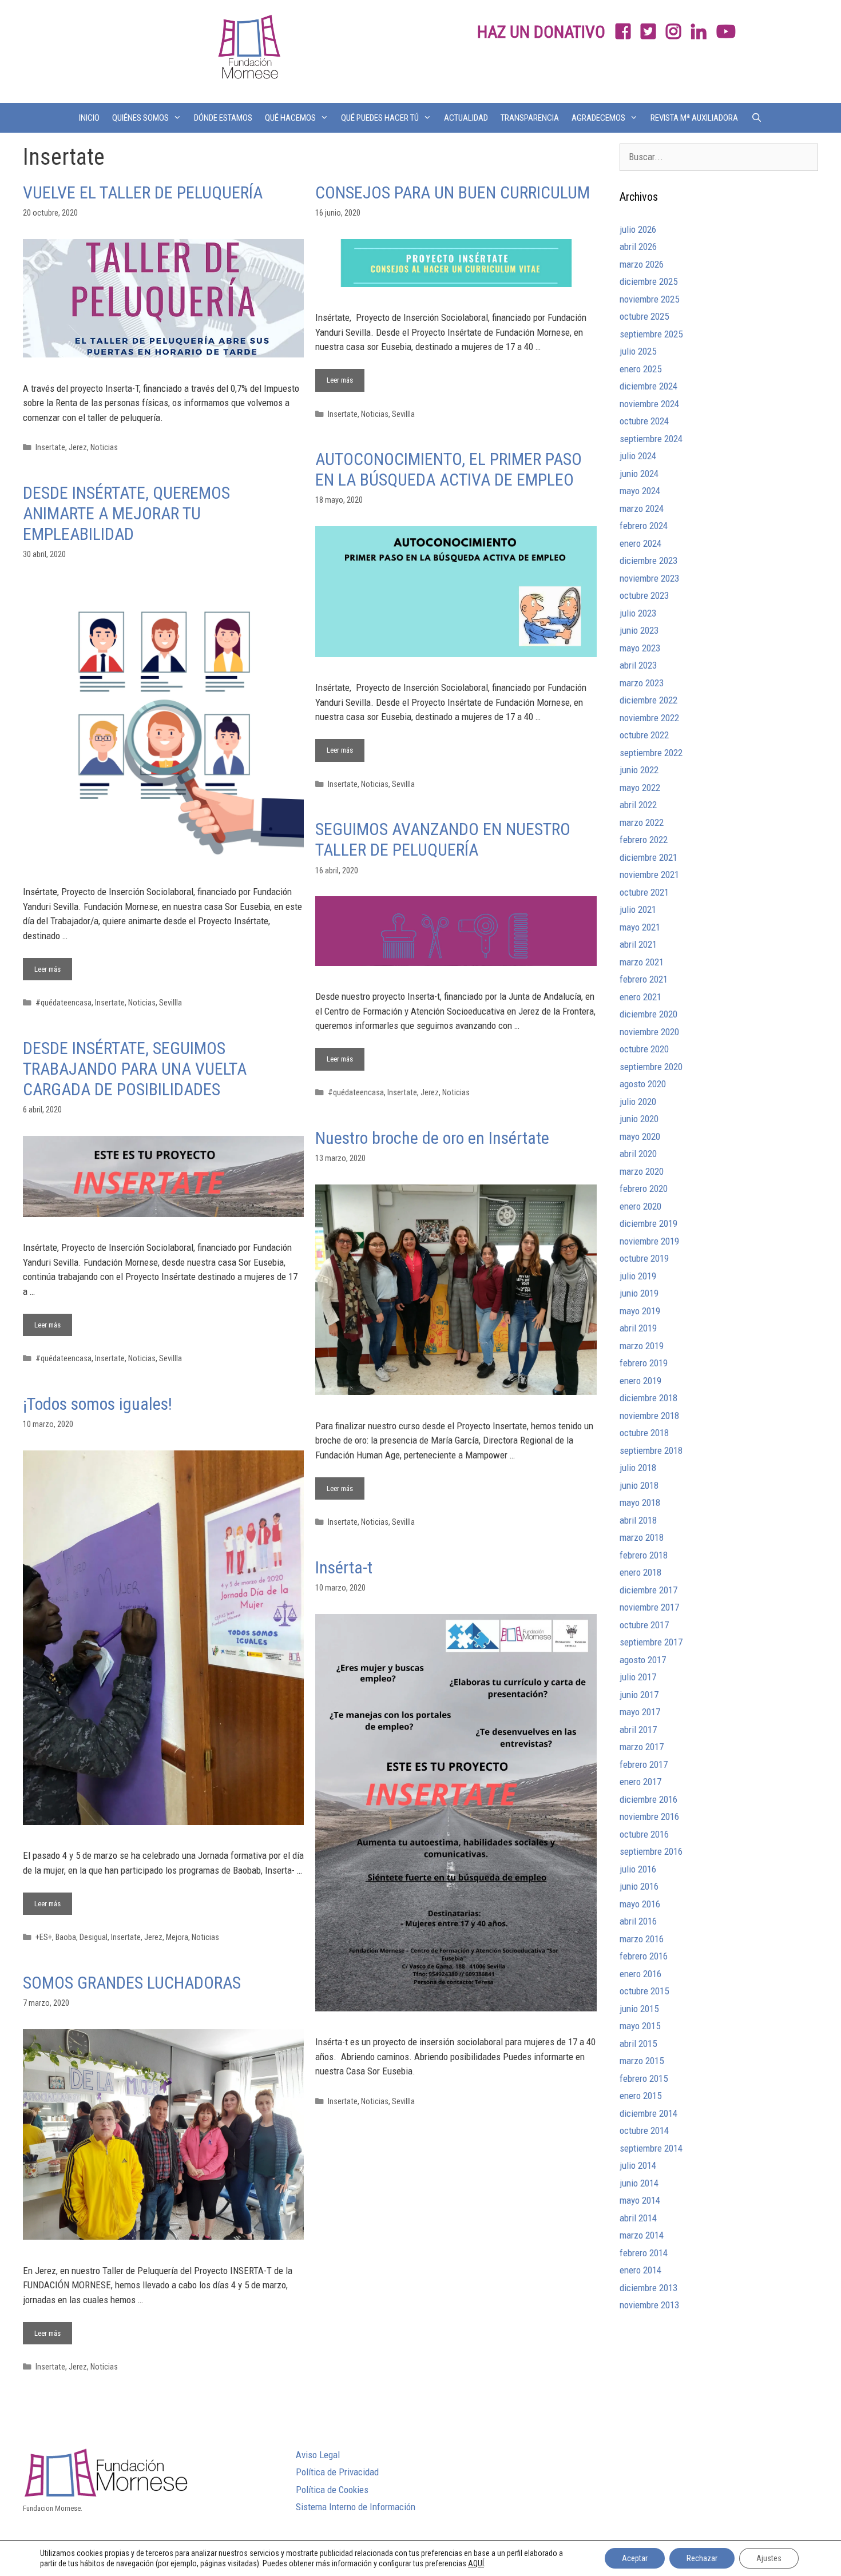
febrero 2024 (644, 526)
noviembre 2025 (649, 299)
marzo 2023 (642, 683)
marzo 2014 (642, 2235)
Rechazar (702, 2558)
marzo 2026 (642, 264)
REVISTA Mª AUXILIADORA (694, 118)
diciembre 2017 (648, 1590)
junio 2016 (639, 1886)
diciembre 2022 (648, 700)
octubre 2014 (644, 2130)
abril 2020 (638, 1154)
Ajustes (769, 2558)
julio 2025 (638, 351)
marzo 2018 (642, 1537)
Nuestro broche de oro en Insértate (432, 1138)
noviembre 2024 (649, 404)
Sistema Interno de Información (356, 2507)
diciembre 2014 (648, 2113)
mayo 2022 (640, 788)
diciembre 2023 (648, 560)
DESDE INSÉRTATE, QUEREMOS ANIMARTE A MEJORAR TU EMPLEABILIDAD (126, 513)
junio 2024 (639, 474)
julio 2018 (638, 1468)
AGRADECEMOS (598, 118)
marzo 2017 (642, 1747)
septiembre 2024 (651, 439)
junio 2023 (639, 630)
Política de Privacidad (337, 2472)
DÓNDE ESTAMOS (223, 118)
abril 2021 (638, 944)
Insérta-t (344, 1567)
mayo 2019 (640, 1311)
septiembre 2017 (651, 1642)
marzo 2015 (642, 2061)
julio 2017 (638, 1677)
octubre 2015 (644, 1991)
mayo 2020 (640, 1136)
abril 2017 (638, 1730)
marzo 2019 (642, 1346)
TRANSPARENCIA (530, 118)
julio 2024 (638, 456)
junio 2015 (639, 2009)
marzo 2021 (642, 962)
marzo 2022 (642, 822)
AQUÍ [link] (476, 2563)
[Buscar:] (719, 157)
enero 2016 (640, 1974)
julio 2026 (638, 229)
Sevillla (403, 414)
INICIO (89, 118)
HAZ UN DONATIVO (541, 32)
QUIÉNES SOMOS (140, 118)
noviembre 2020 (649, 1032)
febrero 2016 (644, 1956)
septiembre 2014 (651, 2148)
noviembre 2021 (649, 874)
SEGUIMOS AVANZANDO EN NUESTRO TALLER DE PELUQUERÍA (443, 839)
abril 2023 (638, 665)
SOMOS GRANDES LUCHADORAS (132, 1983)
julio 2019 (638, 1276)
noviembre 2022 (649, 718)
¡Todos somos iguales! (98, 1404)
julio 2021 (638, 909)
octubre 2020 (644, 1049)
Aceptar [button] (635, 2558)
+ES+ (44, 1937)
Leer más (346, 377)
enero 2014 (640, 2270)
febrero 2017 (644, 1764)
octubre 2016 (644, 1834)
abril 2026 (638, 247)
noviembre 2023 (649, 578)
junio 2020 (639, 1119)
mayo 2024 (640, 491)
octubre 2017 (644, 1625)
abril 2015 (638, 2044)
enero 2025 (640, 369)
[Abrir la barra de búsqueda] (756, 118)
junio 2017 (639, 1695)
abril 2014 (638, 2218)
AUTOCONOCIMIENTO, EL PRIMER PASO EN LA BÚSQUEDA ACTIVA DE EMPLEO (449, 469)
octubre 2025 (644, 316)
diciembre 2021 (648, 857)
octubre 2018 (644, 1433)
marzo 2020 (642, 1171)
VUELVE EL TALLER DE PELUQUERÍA (143, 192)
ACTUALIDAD (466, 118)
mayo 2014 (640, 2200)
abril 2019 (638, 1328)
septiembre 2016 (651, 1851)
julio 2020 (638, 1102)
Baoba (66, 1937)
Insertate (50, 448)
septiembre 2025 (651, 334)
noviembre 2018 (649, 1416)
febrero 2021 (644, 979)
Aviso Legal (318, 2455)
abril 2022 (638, 805)
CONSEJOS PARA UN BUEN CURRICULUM (453, 192)
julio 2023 (638, 613)
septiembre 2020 (651, 1067)
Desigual (94, 1937)
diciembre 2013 (648, 2288)
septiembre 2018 (651, 1450)
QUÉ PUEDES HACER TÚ (380, 118)
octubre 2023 (644, 595)
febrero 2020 (644, 1188)
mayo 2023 (640, 648)
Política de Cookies (332, 2490)
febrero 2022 (644, 840)
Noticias (104, 448)
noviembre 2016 (649, 1816)
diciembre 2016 (648, 1799)
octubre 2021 (644, 892)
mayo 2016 (640, 1904)
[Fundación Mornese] (248, 50)
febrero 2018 (644, 1555)
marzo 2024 (642, 508)
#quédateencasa (64, 1003)
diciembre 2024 (648, 386)
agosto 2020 (643, 1084)
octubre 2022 (644, 735)
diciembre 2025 (648, 281)
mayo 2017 (640, 1712)
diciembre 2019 (648, 1223)
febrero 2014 (644, 2253)
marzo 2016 (642, 1939)
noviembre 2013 (649, 2305)
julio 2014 (638, 2165)
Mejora (177, 1937)
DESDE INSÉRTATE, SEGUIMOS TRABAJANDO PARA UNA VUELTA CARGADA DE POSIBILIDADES (135, 1069)
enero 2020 (640, 1206)
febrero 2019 (644, 1363)
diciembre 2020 (648, 1014)
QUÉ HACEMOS (290, 118)
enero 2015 (640, 2096)
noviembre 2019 (649, 1241)
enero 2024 (640, 543)
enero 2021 (640, 997)
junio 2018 (639, 1485)
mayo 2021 (640, 927)
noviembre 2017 (649, 1607)
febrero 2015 (644, 2078)
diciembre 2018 (648, 1398)
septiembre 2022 (651, 753)
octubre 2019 (644, 1258)
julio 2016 (638, 1869)
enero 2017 (640, 1782)
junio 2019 (639, 1293)
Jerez (78, 448)
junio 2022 (639, 770)
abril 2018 (638, 1520)
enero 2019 (640, 1381)
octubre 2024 (644, 421)
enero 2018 (640, 1572)
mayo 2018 (640, 1502)
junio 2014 (639, 2183)
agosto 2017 (643, 1660)
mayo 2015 (640, 2026)
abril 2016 (638, 1921)
